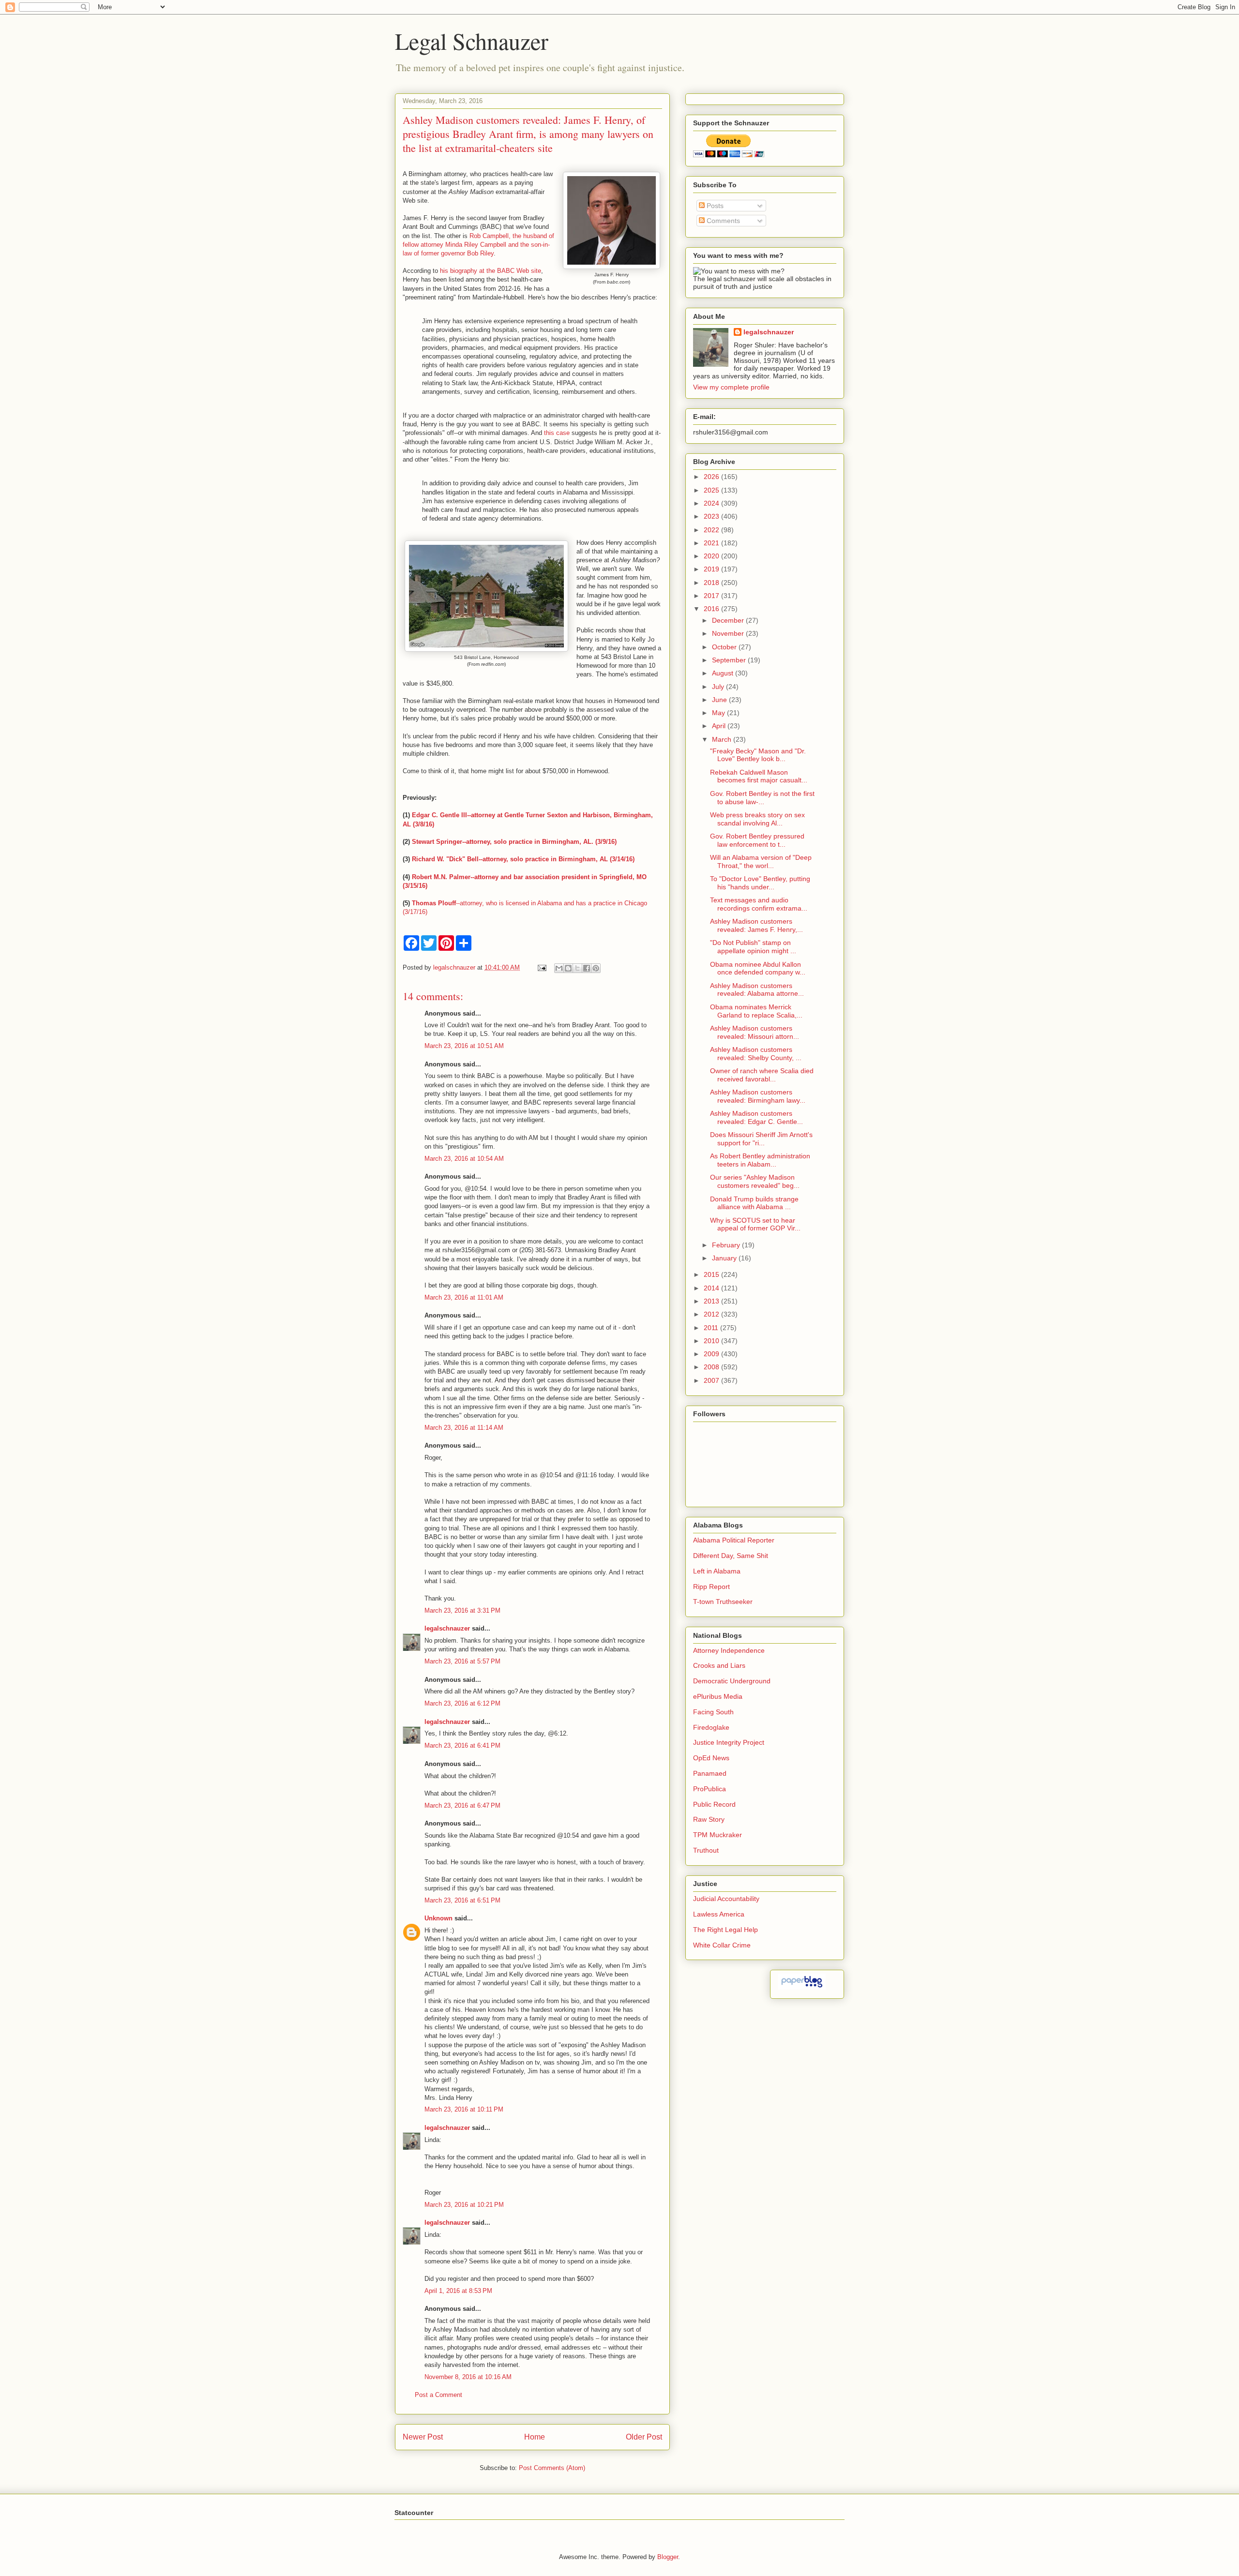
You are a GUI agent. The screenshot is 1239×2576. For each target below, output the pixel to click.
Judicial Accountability (726, 1899)
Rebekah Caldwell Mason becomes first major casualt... (759, 776)
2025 (712, 490)
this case (558, 433)
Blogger (668, 2557)
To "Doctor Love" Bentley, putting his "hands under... (760, 883)
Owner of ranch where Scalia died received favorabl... (762, 1075)
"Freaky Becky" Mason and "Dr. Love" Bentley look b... (758, 755)
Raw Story (709, 1819)
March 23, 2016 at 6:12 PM (462, 1703)
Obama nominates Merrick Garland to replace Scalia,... (756, 1011)
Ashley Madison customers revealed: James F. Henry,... (756, 925)
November (729, 633)
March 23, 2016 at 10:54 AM (464, 1159)
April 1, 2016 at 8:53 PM (458, 2291)
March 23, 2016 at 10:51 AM (464, 1046)
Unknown (438, 1918)
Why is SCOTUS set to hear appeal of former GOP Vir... (755, 1224)
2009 (712, 1354)
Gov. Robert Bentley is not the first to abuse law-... (762, 798)
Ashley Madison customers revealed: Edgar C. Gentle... (756, 1117)
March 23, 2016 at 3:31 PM (462, 1610)
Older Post (644, 2437)
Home (535, 2437)
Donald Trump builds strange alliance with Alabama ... (754, 1203)
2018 (712, 583)
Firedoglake (711, 1727)
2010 (712, 1341)
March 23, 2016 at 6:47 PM (462, 1805)
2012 (712, 1314)
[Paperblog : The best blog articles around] (802, 1987)
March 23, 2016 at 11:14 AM (464, 1428)
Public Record (714, 1804)
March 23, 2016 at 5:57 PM (462, 1661)
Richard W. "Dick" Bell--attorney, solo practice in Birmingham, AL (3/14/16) (523, 859)
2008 (712, 1367)
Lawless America (719, 1914)
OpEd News (711, 1758)
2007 (712, 1380)
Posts (714, 206)
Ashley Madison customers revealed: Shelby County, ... (756, 1054)
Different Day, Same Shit (731, 1556)
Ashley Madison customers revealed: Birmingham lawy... (758, 1096)
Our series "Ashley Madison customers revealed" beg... (755, 1181)
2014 (712, 1288)
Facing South (713, 1712)
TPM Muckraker (718, 1835)
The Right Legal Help (725, 1930)
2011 (712, 1328)
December (729, 620)
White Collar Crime (722, 1945)
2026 (712, 477)
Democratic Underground (732, 1681)
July (719, 687)
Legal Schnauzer (472, 41)
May (719, 713)
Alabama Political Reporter (734, 1540)
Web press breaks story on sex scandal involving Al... (757, 819)
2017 (712, 596)
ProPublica (710, 1789)
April (720, 726)
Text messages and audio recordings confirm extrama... (759, 904)
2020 (712, 556)
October (725, 647)
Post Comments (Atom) (552, 2468)
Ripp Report (711, 1587)
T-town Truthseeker (723, 1602)
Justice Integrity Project (729, 1742)
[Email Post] (541, 967)
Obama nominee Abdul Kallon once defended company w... (758, 968)
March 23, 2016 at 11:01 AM (464, 1297)
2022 (712, 530)
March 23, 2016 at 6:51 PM (462, 1900)
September (730, 660)
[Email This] (559, 968)
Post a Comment (438, 2395)
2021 (712, 543)
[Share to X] (577, 968)
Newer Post (423, 2437)
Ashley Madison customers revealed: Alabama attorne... (757, 990)
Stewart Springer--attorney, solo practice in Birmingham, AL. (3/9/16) (514, 842)
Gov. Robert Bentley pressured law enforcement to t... (757, 840)
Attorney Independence (729, 1650)
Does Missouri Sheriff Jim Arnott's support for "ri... (761, 1139)
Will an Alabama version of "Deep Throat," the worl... (761, 861)
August (724, 673)
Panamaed (710, 1773)
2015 (712, 1274)
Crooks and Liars (719, 1665)
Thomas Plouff (434, 903)
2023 (712, 516)
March (723, 739)
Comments (722, 221)
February (727, 1245)
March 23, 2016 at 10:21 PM (464, 2205)
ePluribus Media (718, 1696)
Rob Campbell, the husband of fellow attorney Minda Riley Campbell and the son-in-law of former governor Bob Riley (478, 245)
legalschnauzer (447, 1628)
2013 (712, 1301)
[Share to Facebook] (587, 968)
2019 (712, 569)
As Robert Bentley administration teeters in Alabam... (760, 1160)
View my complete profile (731, 387)
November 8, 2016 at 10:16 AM (468, 2377)
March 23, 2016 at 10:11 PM (464, 2109)
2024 (712, 503)
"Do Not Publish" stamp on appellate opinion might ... (753, 947)
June (720, 700)
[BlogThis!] (568, 968)
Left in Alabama (717, 1571)
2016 (712, 609)
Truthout (706, 1850)
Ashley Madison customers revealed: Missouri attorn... (755, 1032)
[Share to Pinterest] (596, 968)
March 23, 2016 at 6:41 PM (462, 1745)
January (725, 1258)
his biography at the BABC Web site (491, 271)
